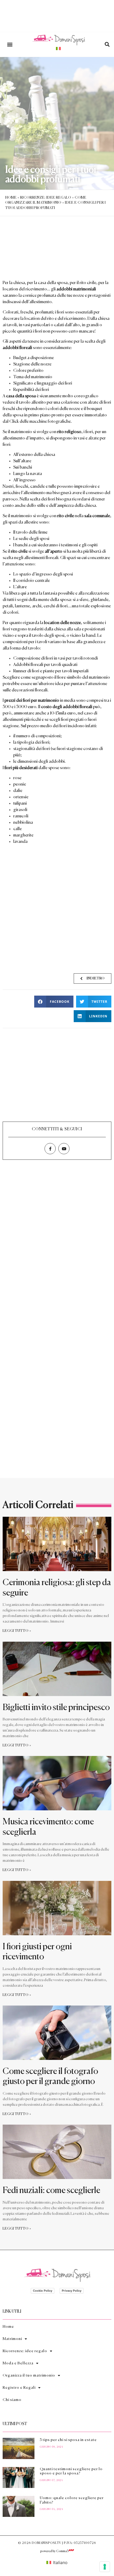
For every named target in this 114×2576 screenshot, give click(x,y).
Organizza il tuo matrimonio (29, 2376)
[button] (10, 44)
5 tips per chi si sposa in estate (68, 2440)
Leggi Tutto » (17, 1631)
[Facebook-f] (50, 1149)
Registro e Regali (19, 2388)
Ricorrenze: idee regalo (46, 198)
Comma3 (62, 2551)
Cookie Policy (43, 2291)
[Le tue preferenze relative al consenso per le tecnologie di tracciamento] (105, 2567)
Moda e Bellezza (18, 2363)
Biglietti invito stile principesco (57, 1708)
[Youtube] (64, 1149)
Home (11, 198)
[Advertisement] (57, 909)
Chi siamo (12, 2400)
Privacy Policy (72, 2291)
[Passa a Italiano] (58, 48)
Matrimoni (12, 2339)
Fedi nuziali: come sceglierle (52, 2191)
